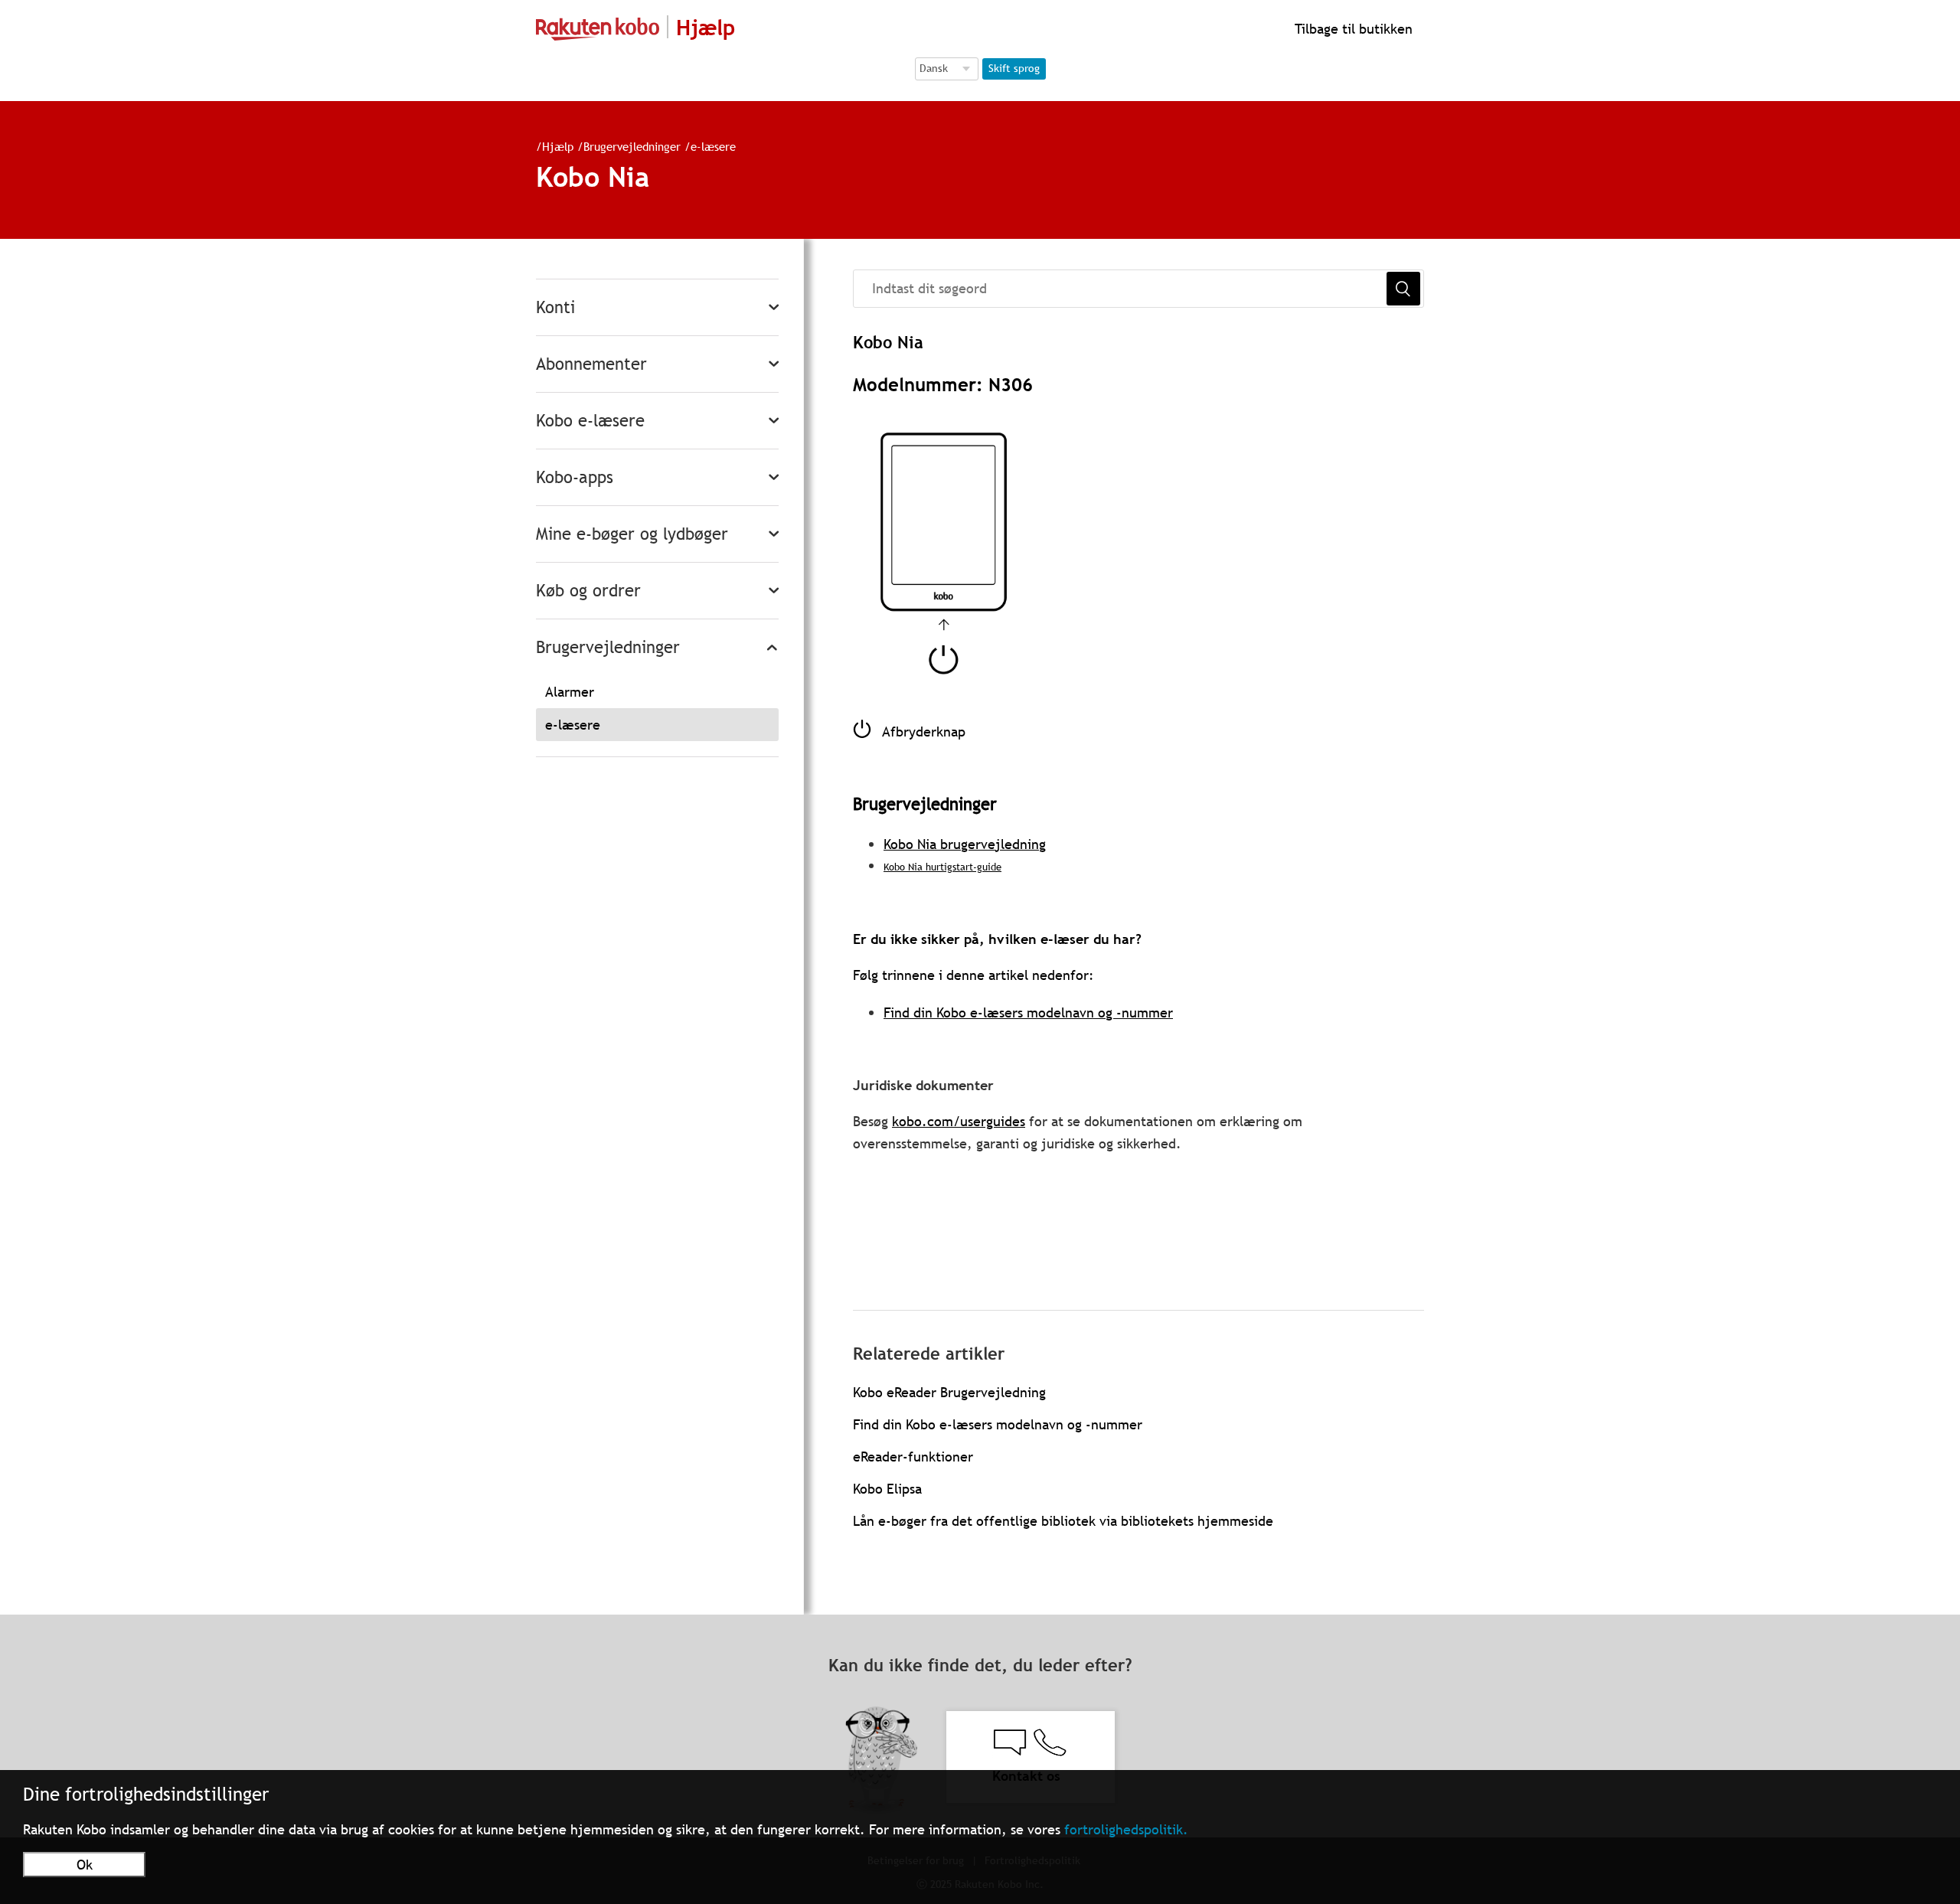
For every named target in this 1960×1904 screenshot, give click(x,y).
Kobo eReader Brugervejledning (949, 1392)
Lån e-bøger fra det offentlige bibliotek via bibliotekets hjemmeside (1063, 1521)
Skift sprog (1014, 68)
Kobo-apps (575, 477)
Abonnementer (591, 364)
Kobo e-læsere (590, 421)
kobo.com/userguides (959, 1121)
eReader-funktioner (913, 1457)
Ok (85, 1865)
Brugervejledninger (632, 146)
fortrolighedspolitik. (1126, 1829)
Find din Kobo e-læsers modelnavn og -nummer (1028, 1012)
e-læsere (713, 146)
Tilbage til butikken (1352, 29)
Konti (555, 307)
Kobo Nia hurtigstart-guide (942, 867)
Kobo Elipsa (887, 1489)
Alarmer (570, 692)
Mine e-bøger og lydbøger (632, 534)
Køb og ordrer (588, 591)
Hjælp (558, 146)
